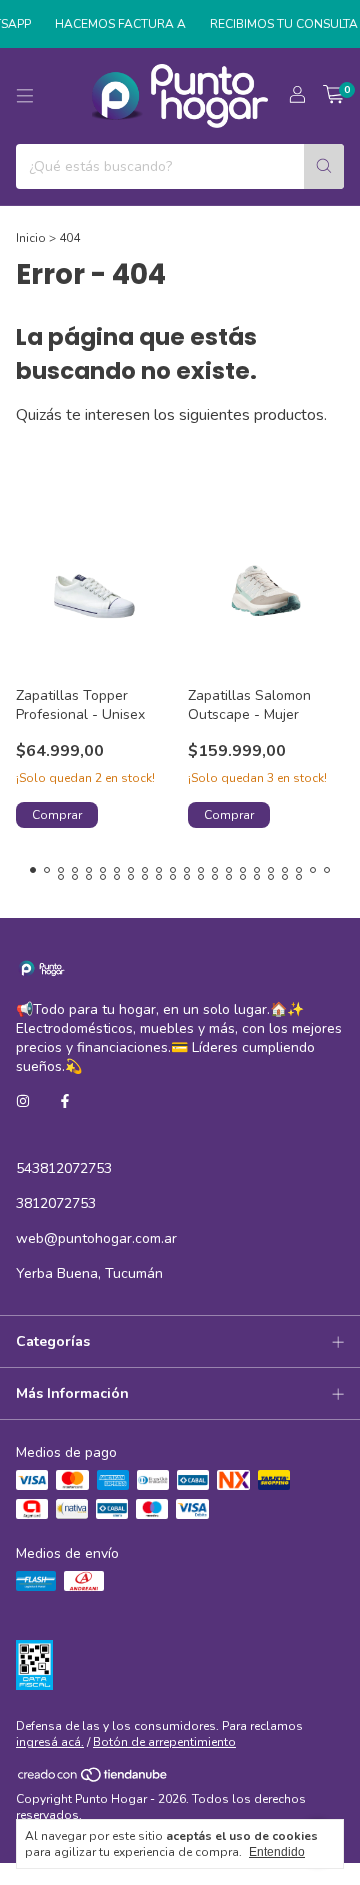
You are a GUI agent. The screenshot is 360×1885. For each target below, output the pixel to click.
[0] (333, 96)
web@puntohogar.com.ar (96, 1238)
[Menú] (25, 96)
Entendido (277, 1852)
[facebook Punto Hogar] (65, 1101)
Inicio (31, 238)
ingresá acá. (50, 1742)
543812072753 (64, 1168)
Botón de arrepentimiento (164, 1742)
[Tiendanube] (93, 1780)
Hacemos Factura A (114, 24)
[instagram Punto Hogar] (23, 1101)
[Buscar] (324, 166)
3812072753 (56, 1203)
